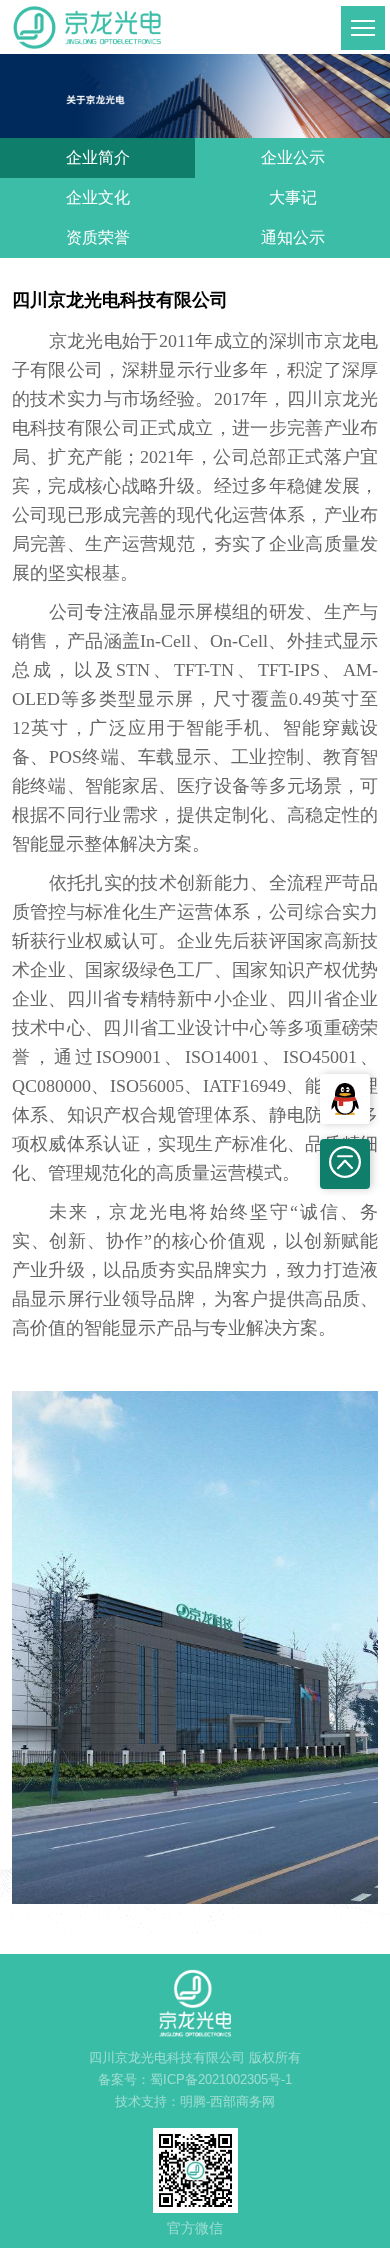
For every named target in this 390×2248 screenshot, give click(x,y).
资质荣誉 (98, 237)
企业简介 (98, 157)
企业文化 (98, 197)
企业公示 (293, 157)
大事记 (293, 197)
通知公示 (293, 237)
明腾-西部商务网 (227, 2101)
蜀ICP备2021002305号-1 (221, 2079)
